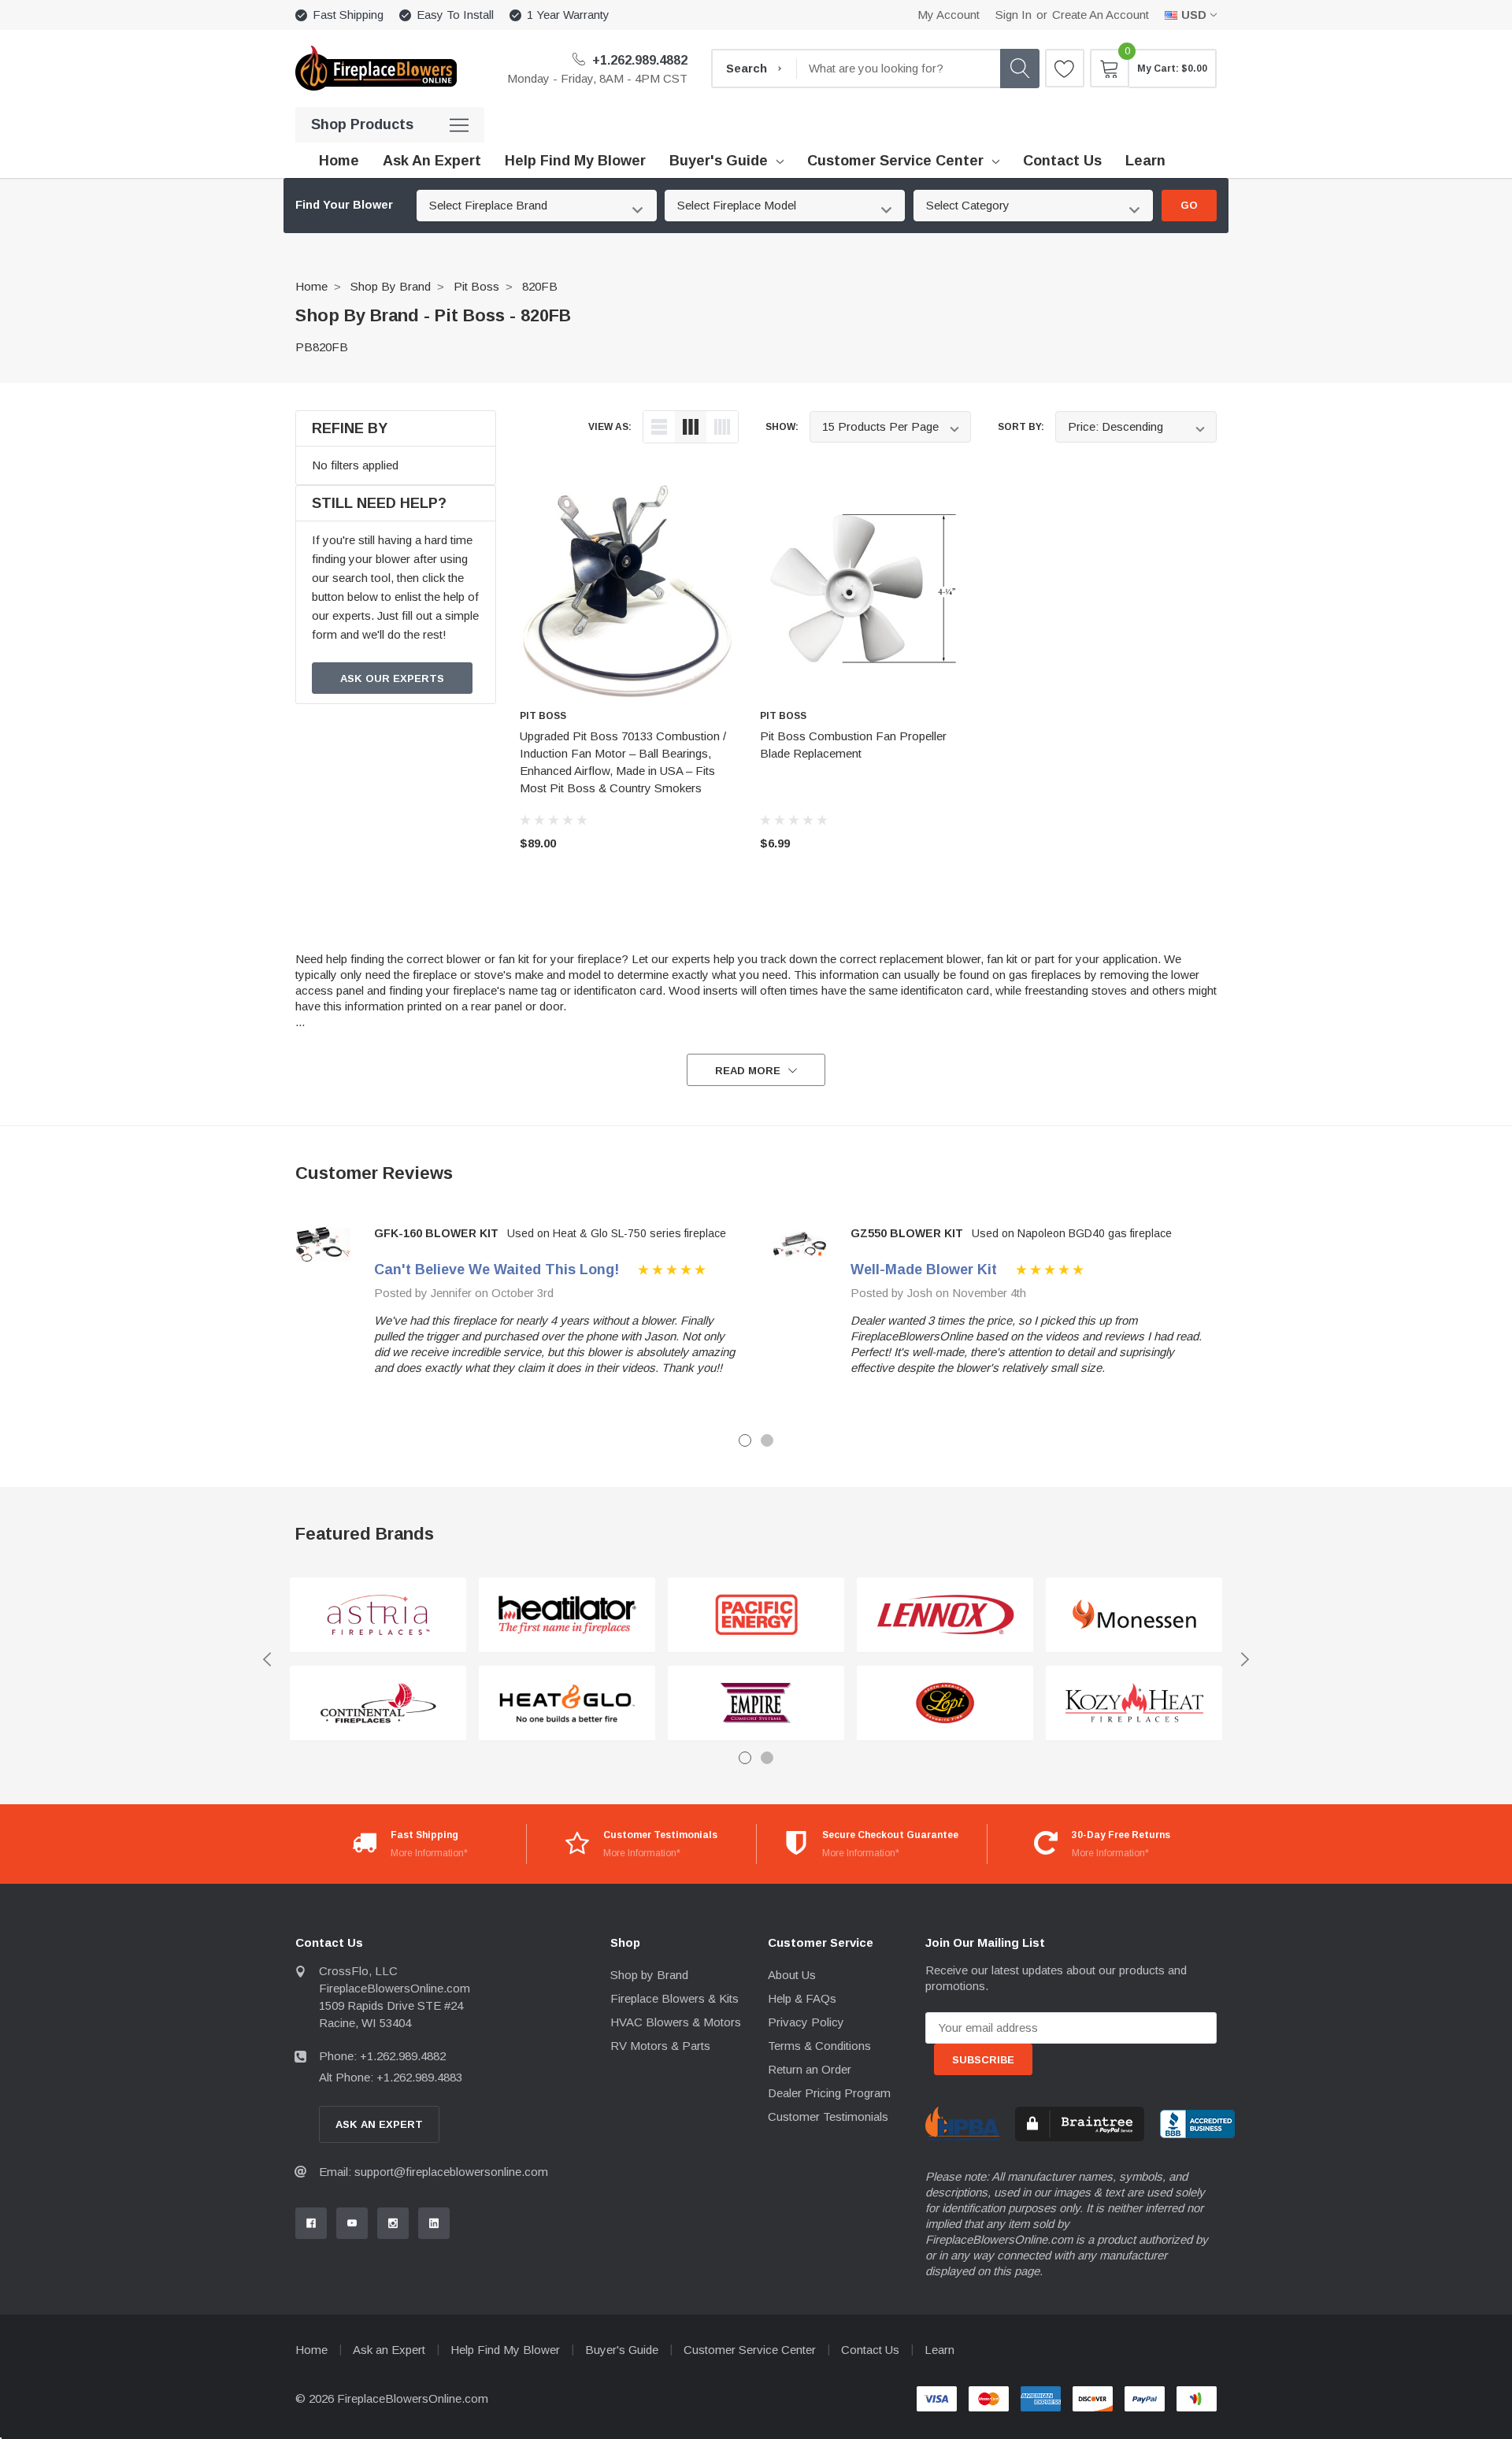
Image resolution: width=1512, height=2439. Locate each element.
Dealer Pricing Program (829, 2093)
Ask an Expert (389, 2350)
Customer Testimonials (828, 2117)
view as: (610, 427)
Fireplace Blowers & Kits (674, 1998)
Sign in (1014, 15)
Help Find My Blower (505, 2350)
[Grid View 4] (722, 427)
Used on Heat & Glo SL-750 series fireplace (617, 1233)
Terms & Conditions (819, 2046)
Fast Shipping (348, 15)
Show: (782, 427)
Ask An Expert (379, 2124)
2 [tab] (767, 1440)
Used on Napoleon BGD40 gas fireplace (1072, 1233)
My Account (949, 15)
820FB (540, 286)
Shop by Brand (391, 286)
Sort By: (1021, 427)
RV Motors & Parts (660, 2046)
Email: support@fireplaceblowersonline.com (434, 2172)
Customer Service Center (895, 161)
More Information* (429, 1853)
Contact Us (870, 2350)
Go (1189, 205)
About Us (792, 1975)
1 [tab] (745, 1440)
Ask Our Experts (392, 678)
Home (311, 286)
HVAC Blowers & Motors (676, 2022)
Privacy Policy (806, 2022)
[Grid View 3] (691, 427)
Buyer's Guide (719, 161)
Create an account (1101, 15)
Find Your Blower (344, 205)
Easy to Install (455, 15)
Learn (939, 2350)
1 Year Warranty (568, 15)
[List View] (659, 427)
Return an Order (810, 2069)
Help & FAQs (802, 1998)
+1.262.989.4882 (638, 60)
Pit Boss (476, 286)
